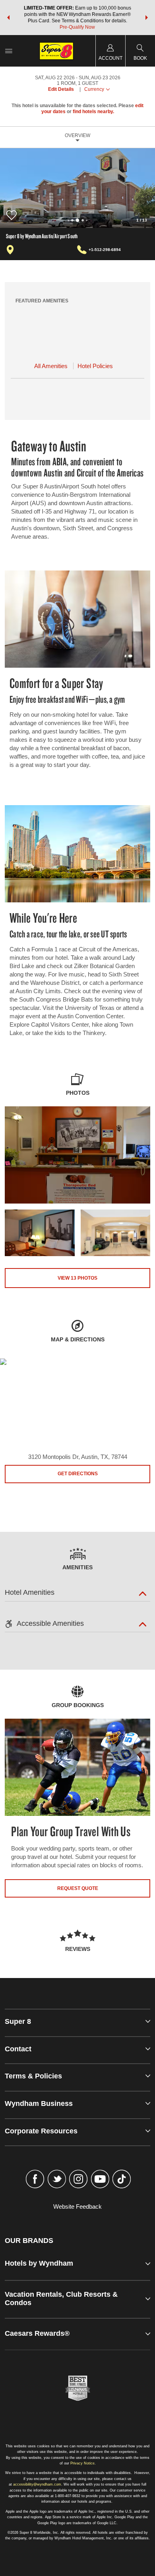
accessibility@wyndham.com (37, 2484)
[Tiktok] (122, 2180)
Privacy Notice (82, 2463)
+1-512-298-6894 (105, 250)
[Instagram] (78, 2180)
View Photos (77, 1278)
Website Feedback (77, 2206)
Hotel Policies (95, 366)
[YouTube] (100, 2180)
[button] (8, 18)
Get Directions (78, 1474)
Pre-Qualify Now (77, 27)
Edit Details (61, 89)
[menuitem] (9, 51)
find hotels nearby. (93, 112)
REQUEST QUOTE (78, 1888)
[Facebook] (35, 2180)
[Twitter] (57, 2180)
